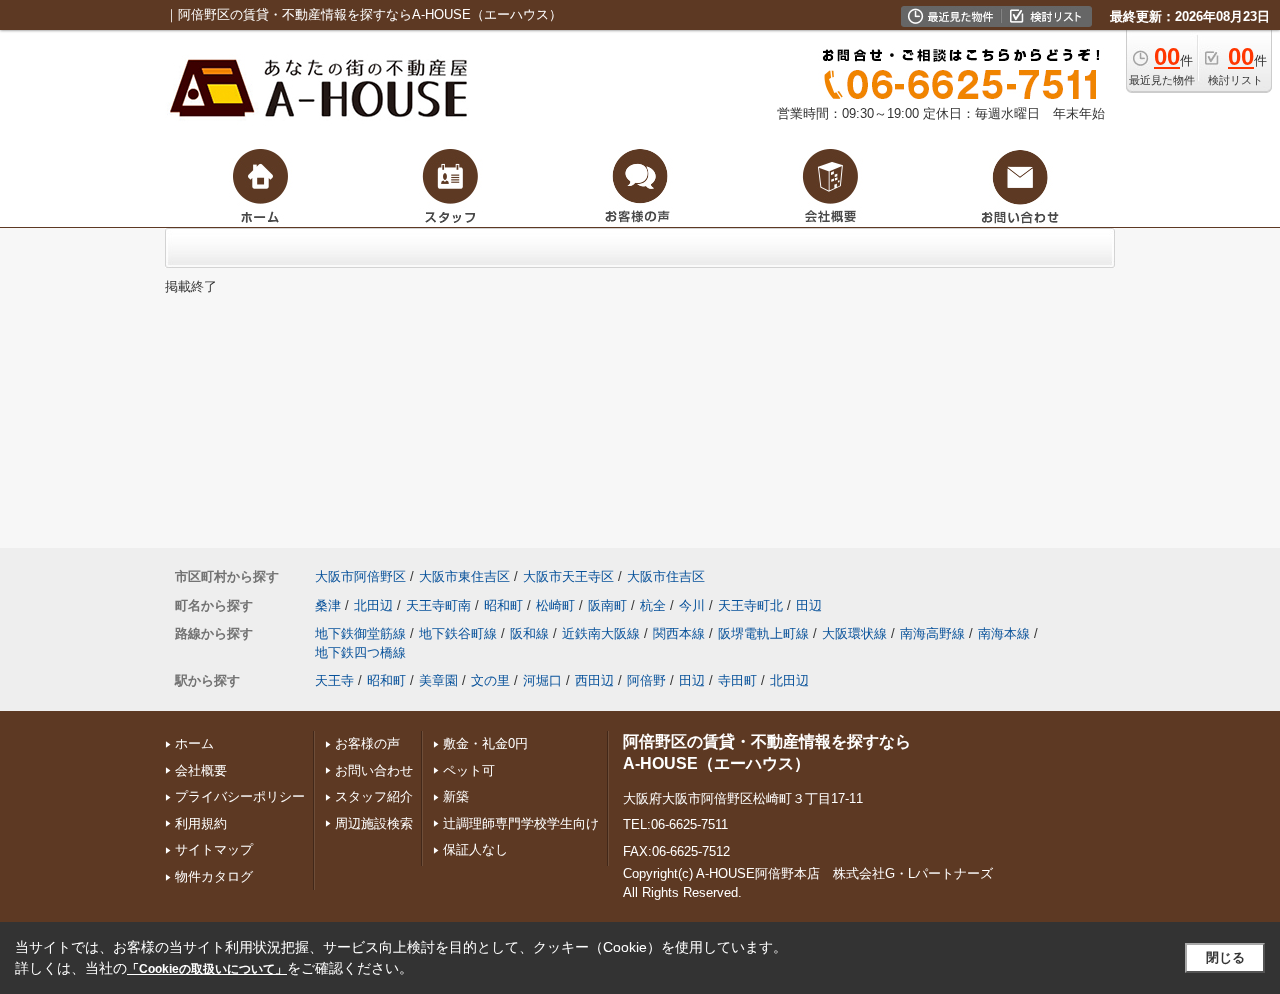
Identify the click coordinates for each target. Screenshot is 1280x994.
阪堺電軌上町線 (763, 633)
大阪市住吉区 (666, 576)
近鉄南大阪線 (601, 633)
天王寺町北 (750, 605)
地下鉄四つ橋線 (360, 652)
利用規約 (201, 823)
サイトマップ (214, 849)
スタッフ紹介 (374, 796)
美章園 (438, 680)
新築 (456, 796)
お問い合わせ (374, 770)
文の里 (490, 680)
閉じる (1225, 957)
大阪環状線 (854, 633)
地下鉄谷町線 (458, 633)
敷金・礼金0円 (485, 743)
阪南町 (607, 605)
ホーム (194, 743)
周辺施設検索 (374, 823)
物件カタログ (214, 876)
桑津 (328, 605)
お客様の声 (367, 743)
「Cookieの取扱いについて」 (207, 969)
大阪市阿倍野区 (360, 576)
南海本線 (1004, 633)
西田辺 (594, 680)
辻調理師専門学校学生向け (521, 823)
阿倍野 (646, 680)
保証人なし (475, 849)
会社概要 (201, 770)
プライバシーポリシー (240, 796)
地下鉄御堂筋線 (360, 633)
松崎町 (555, 605)
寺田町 (737, 680)
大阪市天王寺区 (568, 576)
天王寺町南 (438, 605)
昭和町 (503, 605)
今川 (692, 605)
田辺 (809, 605)
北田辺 (373, 605)
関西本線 (679, 633)
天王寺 (334, 680)
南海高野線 (932, 633)
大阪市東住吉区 (464, 576)
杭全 (653, 605)
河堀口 (542, 680)
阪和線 (529, 633)
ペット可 (469, 770)
